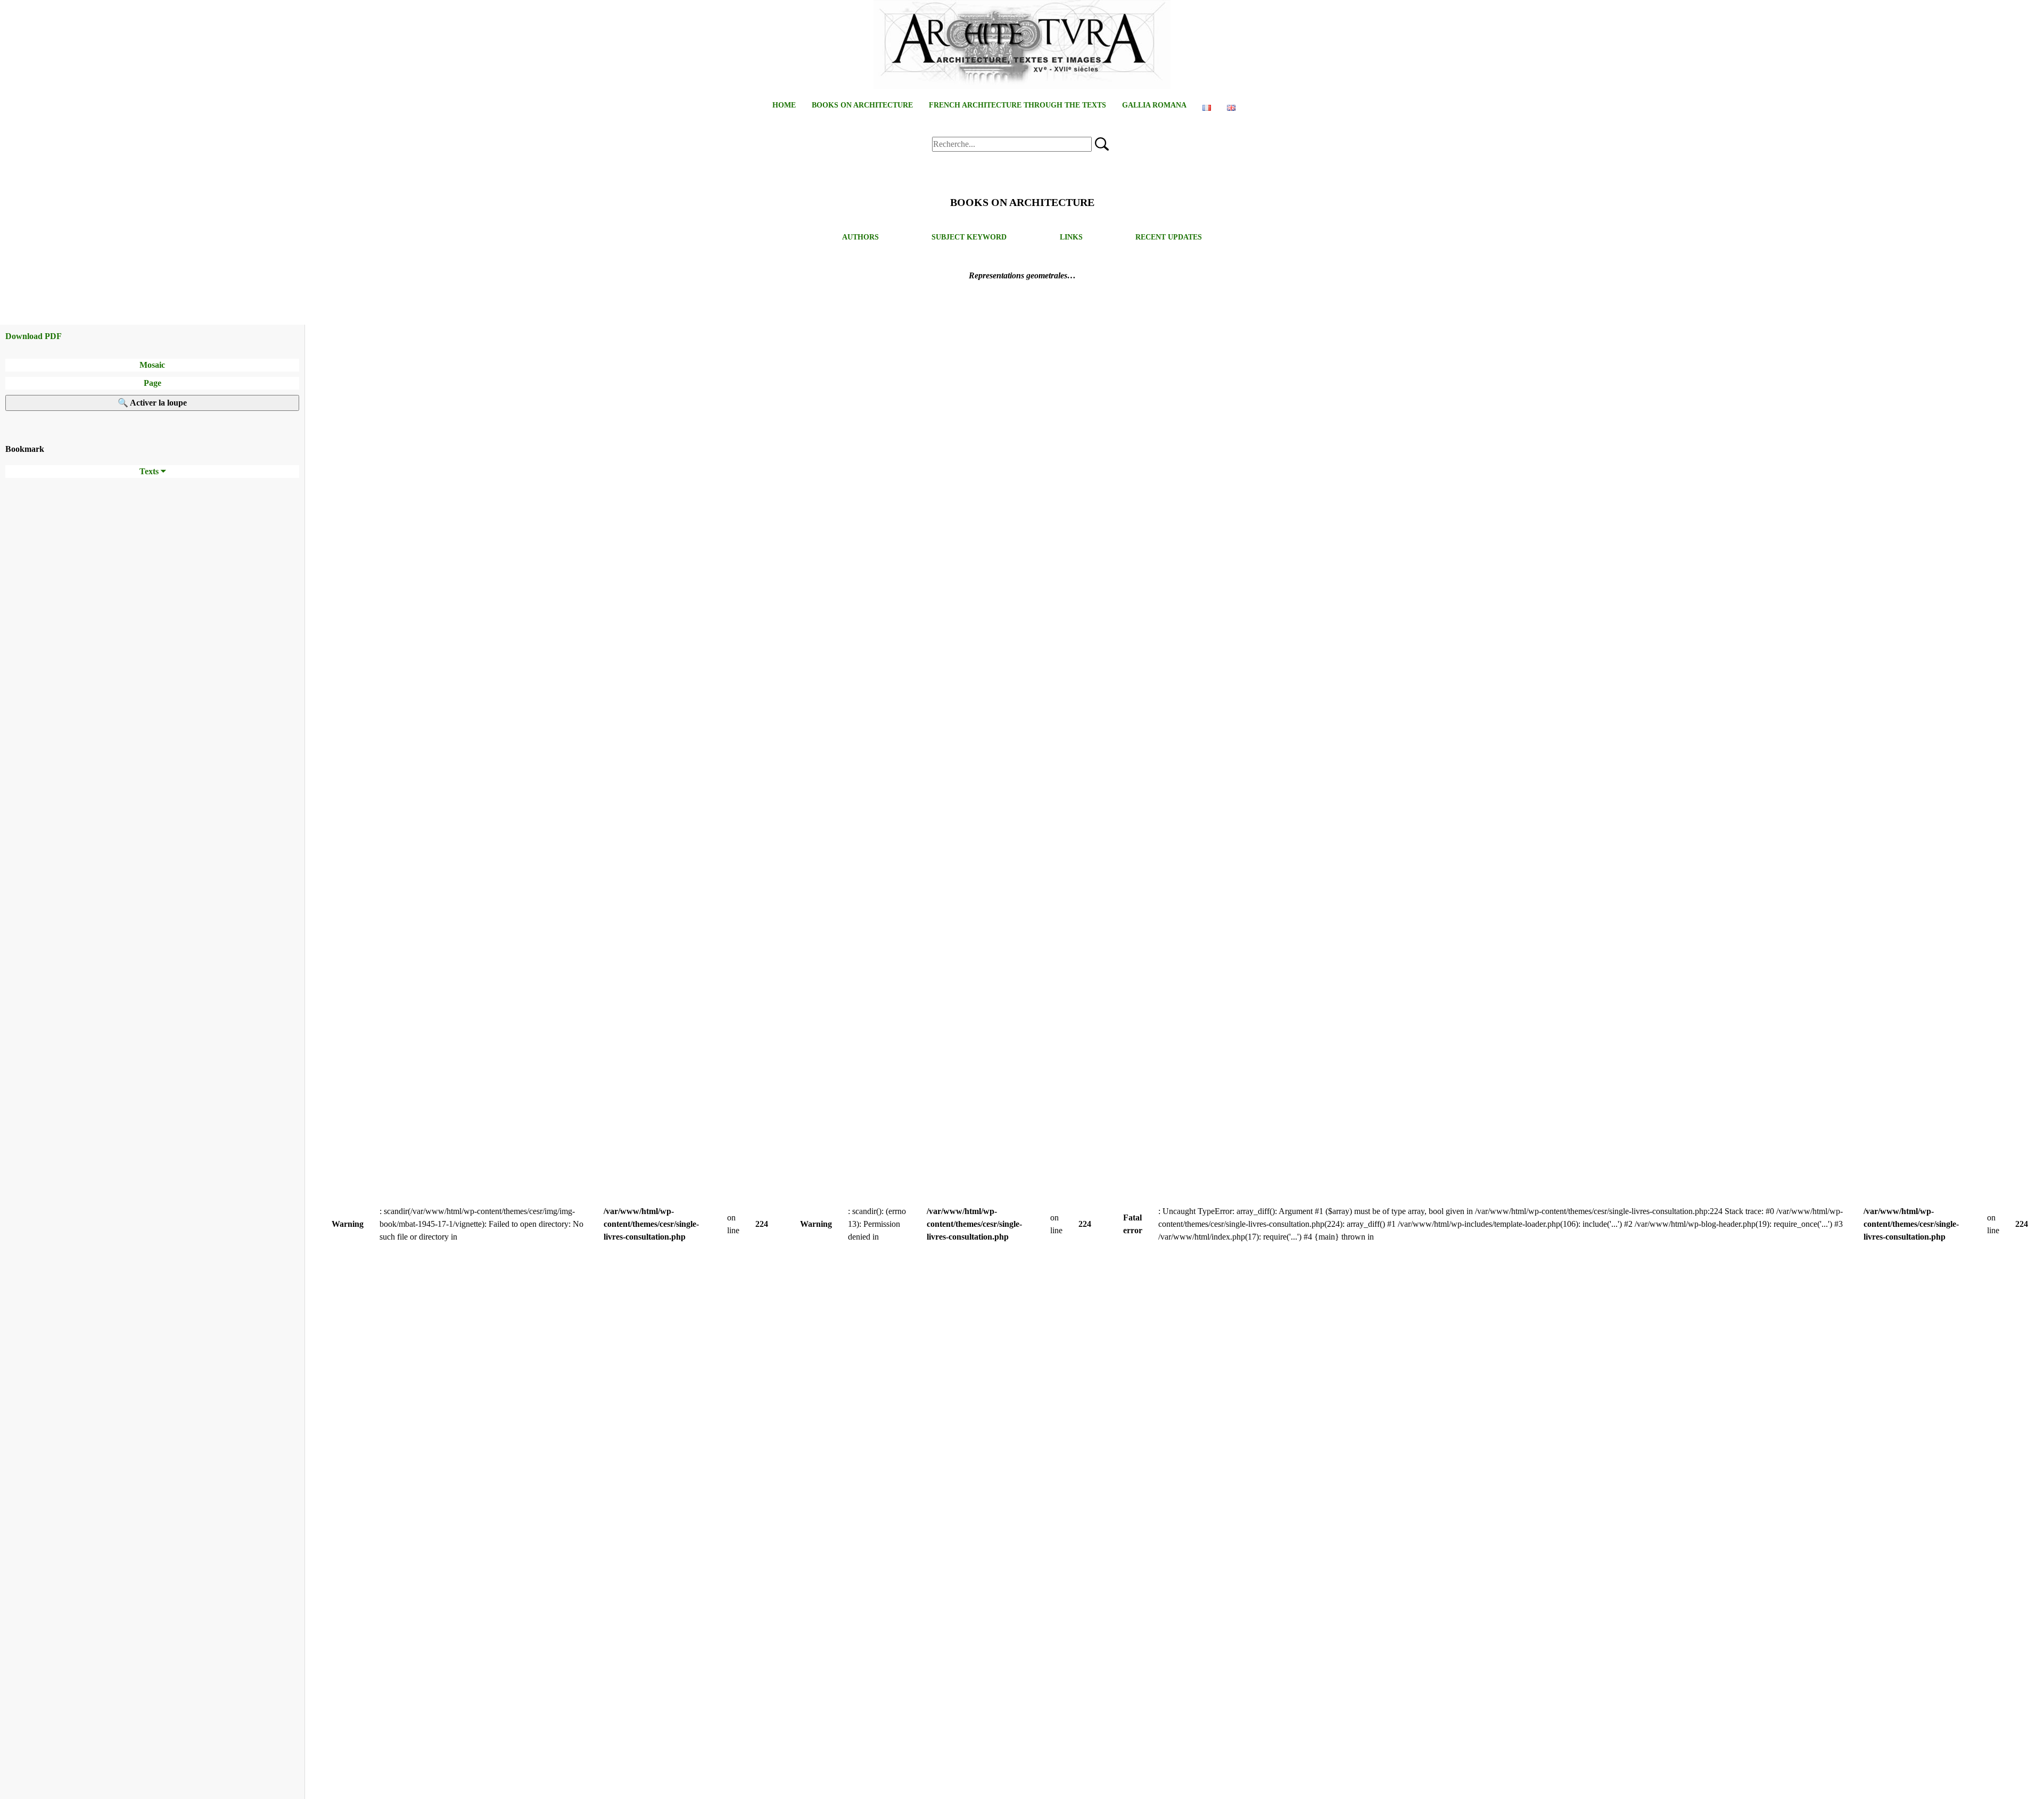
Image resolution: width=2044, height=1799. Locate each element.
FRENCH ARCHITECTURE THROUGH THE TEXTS (1017, 105)
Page (153, 383)
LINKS (1071, 237)
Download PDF (34, 336)
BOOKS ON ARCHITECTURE (862, 105)
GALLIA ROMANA (1154, 105)
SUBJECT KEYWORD (969, 237)
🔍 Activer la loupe (152, 403)
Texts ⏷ (153, 471)
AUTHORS (860, 237)
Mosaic (152, 365)
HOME (784, 105)
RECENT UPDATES (1169, 237)
